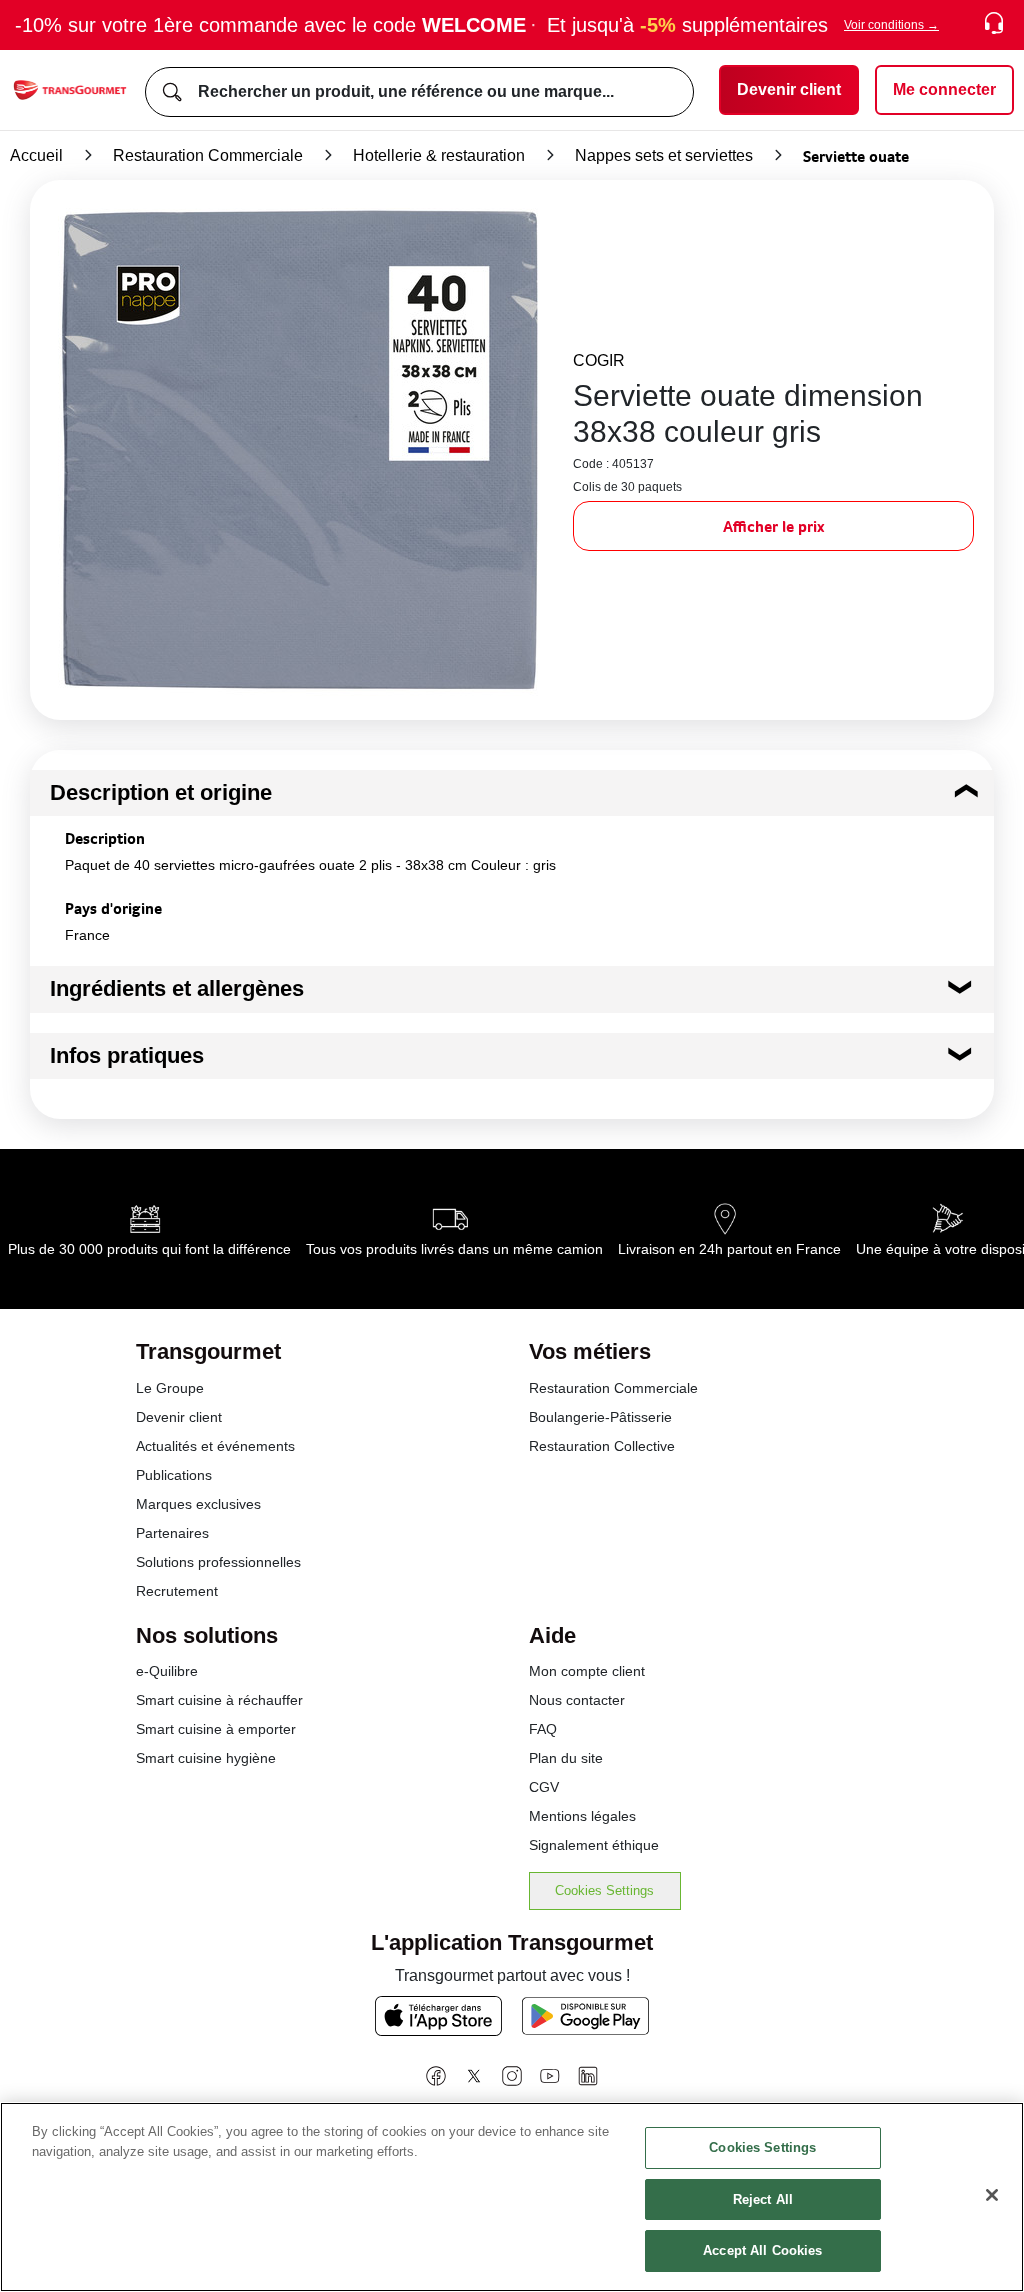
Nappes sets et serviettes (664, 155)
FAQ (543, 1729)
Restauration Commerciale (208, 155)
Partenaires (172, 1533)
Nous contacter (577, 1700)
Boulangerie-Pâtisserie (600, 1417)
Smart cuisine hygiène (206, 1758)
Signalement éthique (594, 1845)
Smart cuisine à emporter (216, 1729)
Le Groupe (170, 1388)
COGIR (599, 360)
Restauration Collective (602, 1446)
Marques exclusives (198, 1504)
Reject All (763, 2199)
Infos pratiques (127, 1055)
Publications (174, 1475)
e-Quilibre (167, 1671)
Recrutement (177, 1591)
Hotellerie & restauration (439, 155)
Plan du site (566, 1758)
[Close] (992, 2195)
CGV (544, 1787)
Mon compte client (587, 1671)
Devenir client (179, 1417)
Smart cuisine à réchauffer (219, 1700)
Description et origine (161, 792)
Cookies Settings (604, 1890)
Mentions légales (582, 1816)
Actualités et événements (215, 1446)
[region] (512, 2197)
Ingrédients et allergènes (177, 988)
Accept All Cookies (762, 2250)
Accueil (36, 155)
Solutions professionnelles (218, 1562)
